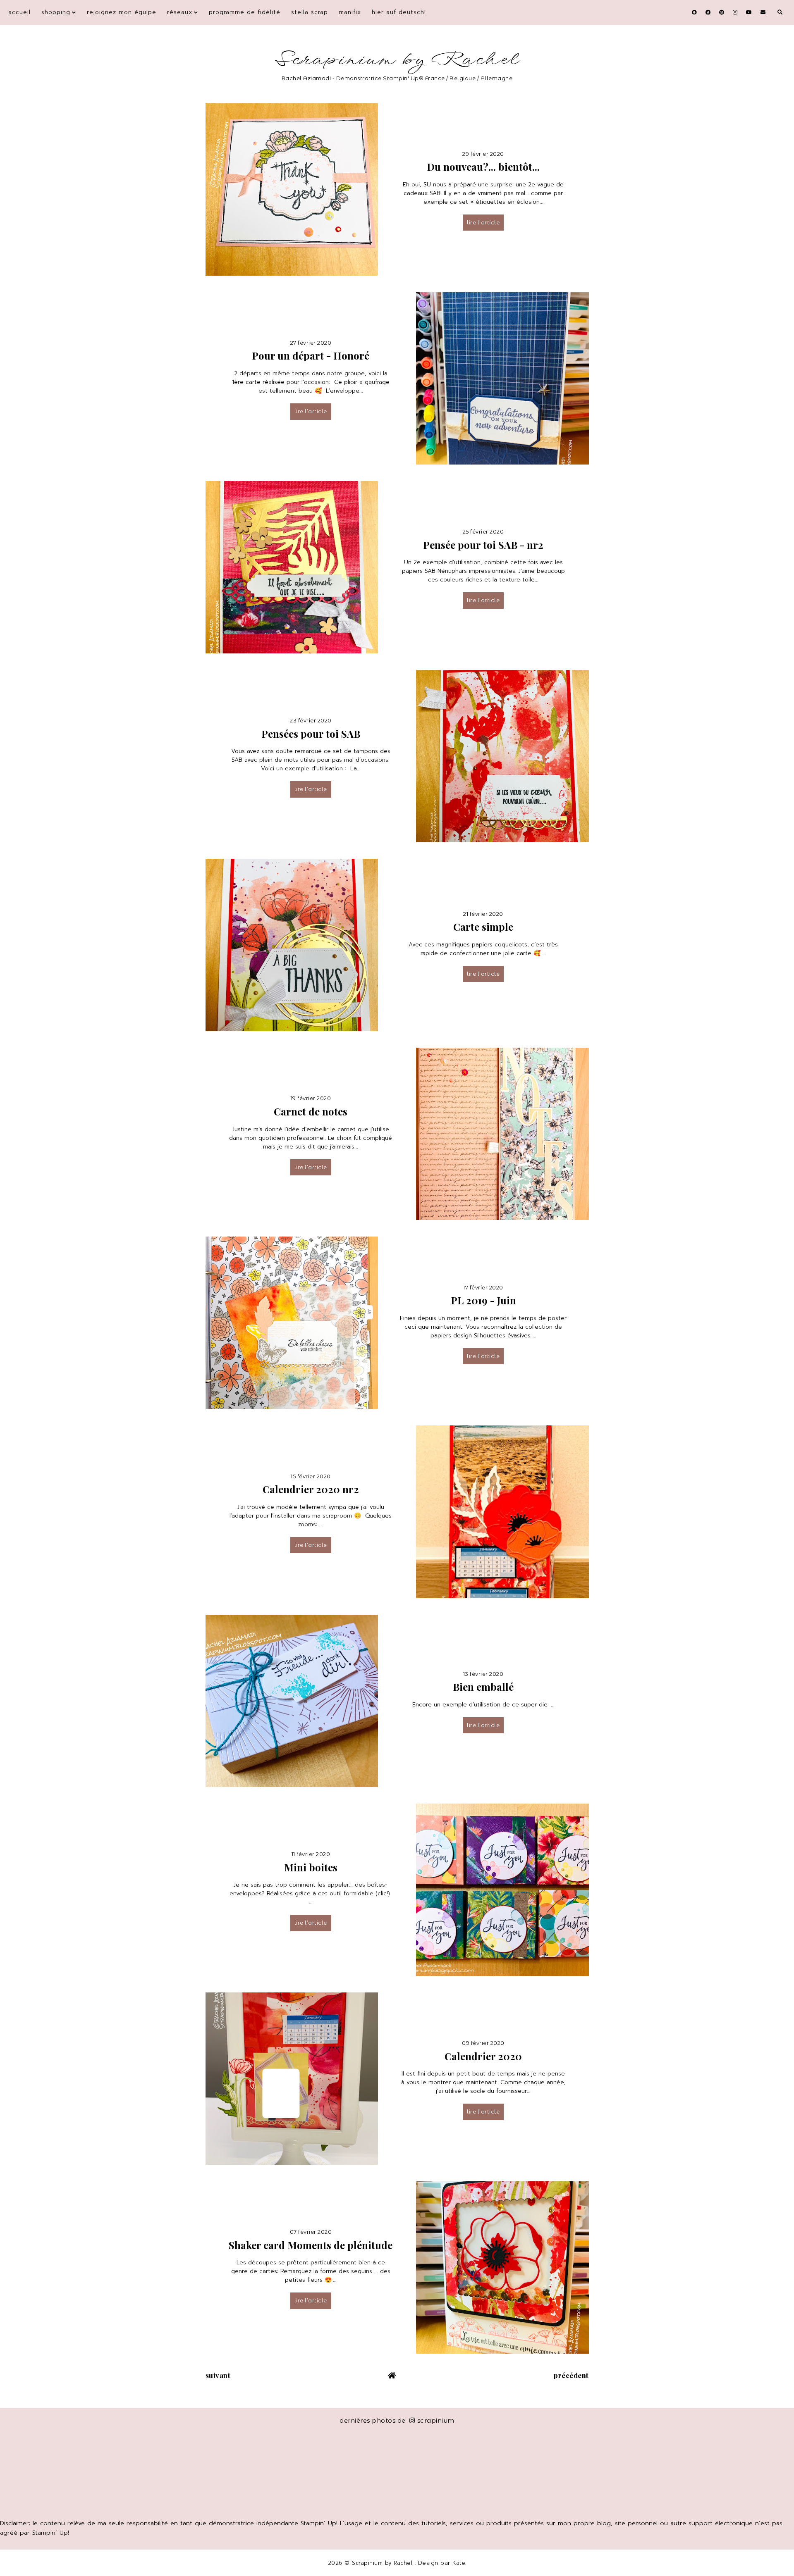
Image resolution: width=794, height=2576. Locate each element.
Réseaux (180, 12)
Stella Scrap (310, 12)
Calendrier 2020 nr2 (311, 1489)
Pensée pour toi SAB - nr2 (483, 545)
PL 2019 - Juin (483, 1300)
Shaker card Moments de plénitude (311, 2245)
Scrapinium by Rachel (397, 60)
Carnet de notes (311, 1111)
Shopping (56, 12)
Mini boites (311, 1867)
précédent (571, 2375)
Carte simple (483, 927)
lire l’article (483, 222)
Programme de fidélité (245, 12)
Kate (459, 2563)
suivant (218, 2375)
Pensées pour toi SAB (311, 734)
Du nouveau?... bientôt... (483, 167)
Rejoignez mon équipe (122, 12)
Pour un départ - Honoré (311, 355)
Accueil (19, 12)
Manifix (350, 12)
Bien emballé (483, 1687)
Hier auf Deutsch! (399, 12)
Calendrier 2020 (483, 2056)
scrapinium (436, 2420)
